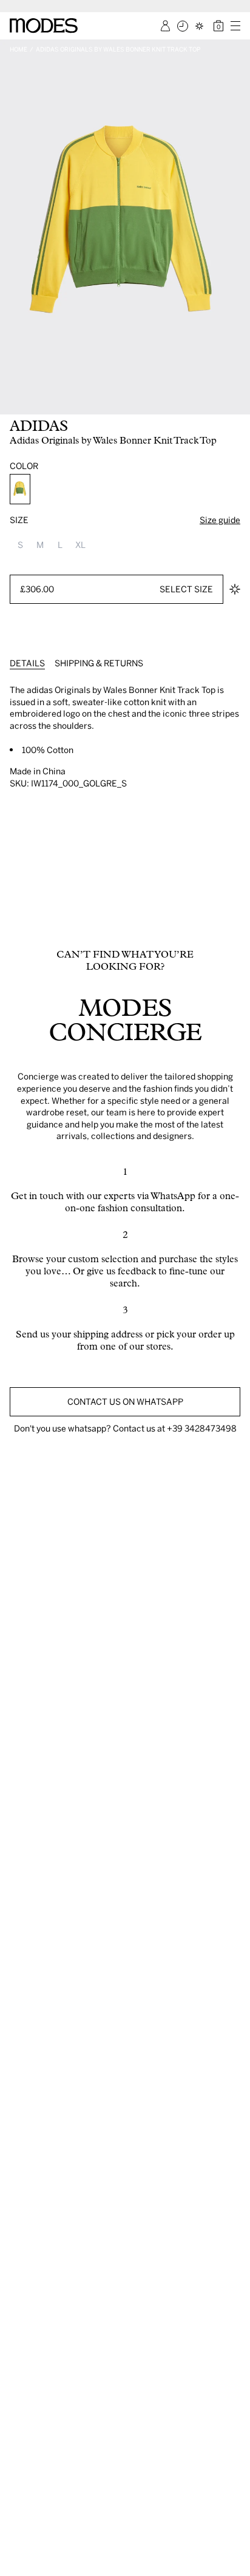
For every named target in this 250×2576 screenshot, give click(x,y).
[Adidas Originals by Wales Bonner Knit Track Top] (20, 489)
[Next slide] (237, 227)
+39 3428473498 (202, 1428)
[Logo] (44, 25)
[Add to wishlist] (235, 589)
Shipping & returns (99, 663)
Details (27, 663)
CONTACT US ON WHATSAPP (125, 1401)
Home (19, 49)
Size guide (220, 520)
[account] (165, 26)
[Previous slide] (13, 227)
